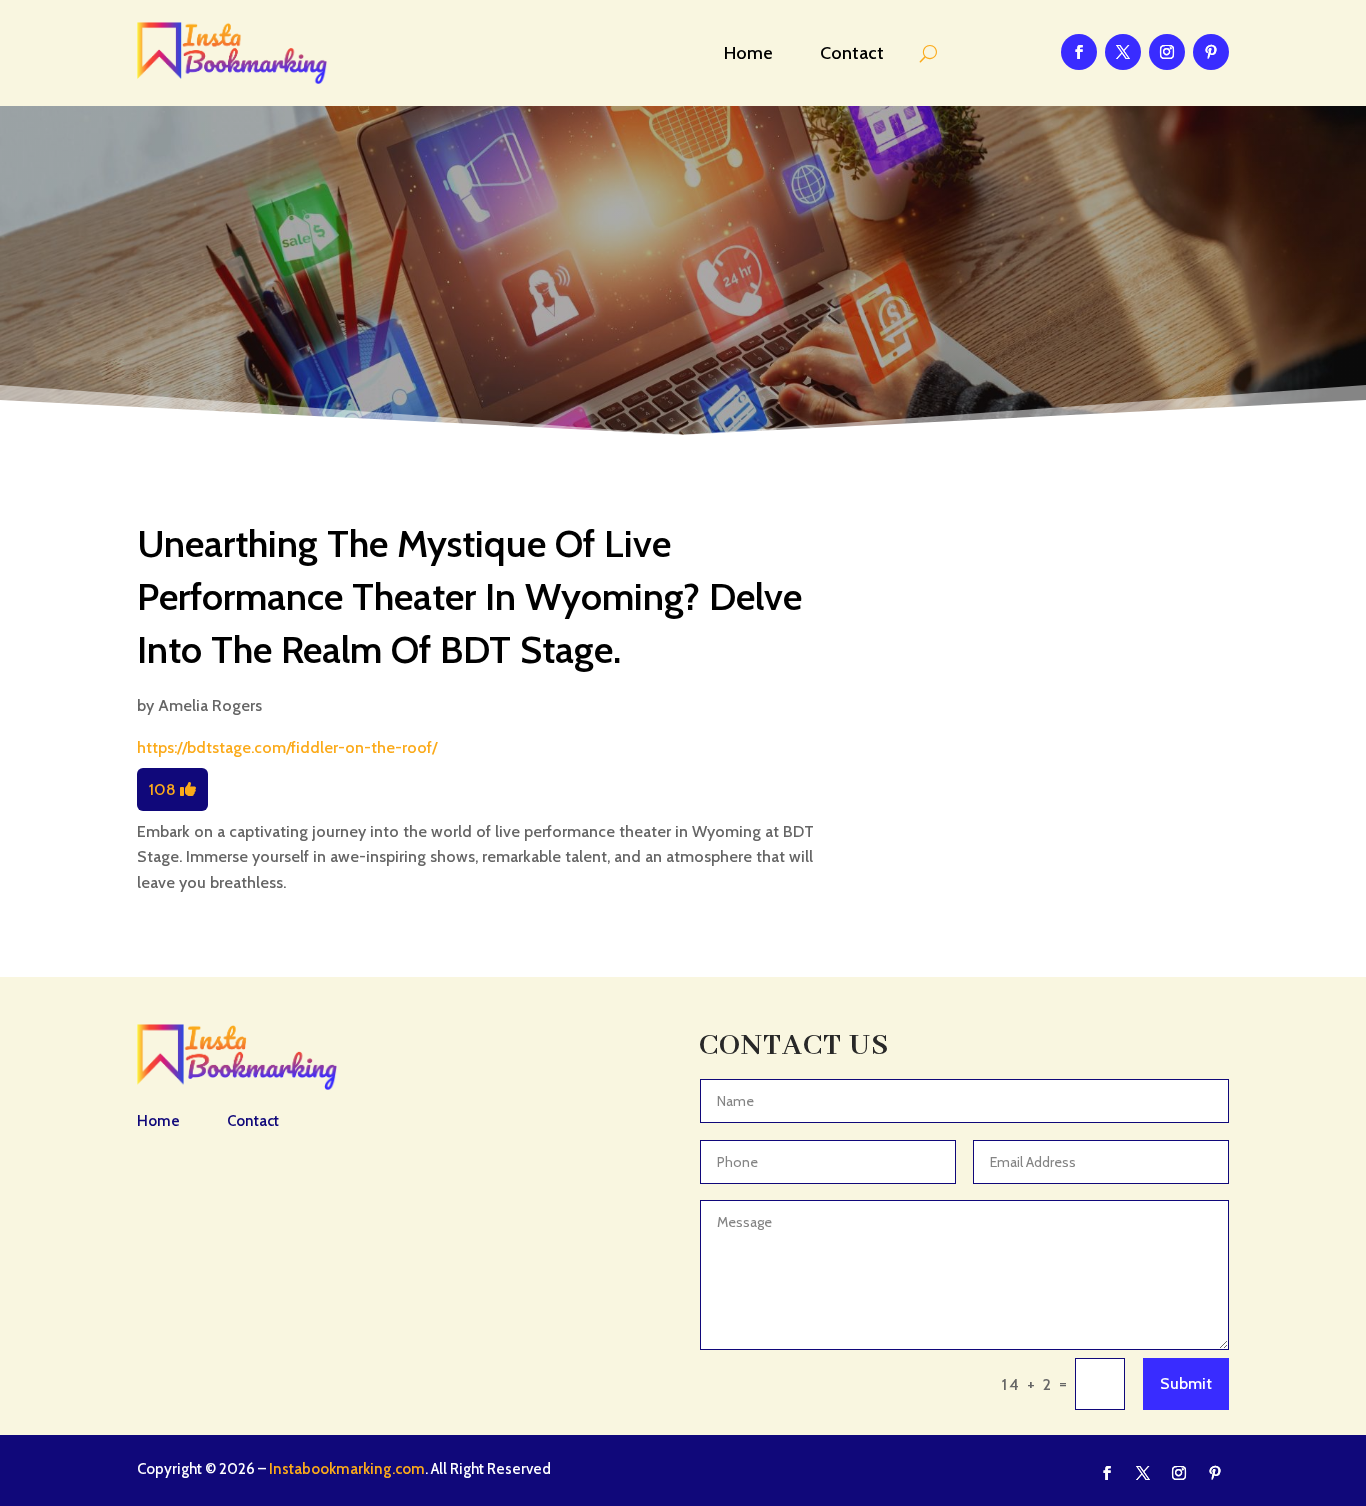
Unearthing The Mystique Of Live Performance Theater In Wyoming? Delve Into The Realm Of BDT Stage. (469, 596)
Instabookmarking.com (347, 1469)
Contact (852, 53)
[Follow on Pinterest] (1211, 52)
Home (748, 53)
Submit (1186, 1383)
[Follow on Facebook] (1079, 52)
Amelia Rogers (210, 705)
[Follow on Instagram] (1167, 52)
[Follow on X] (1123, 52)
